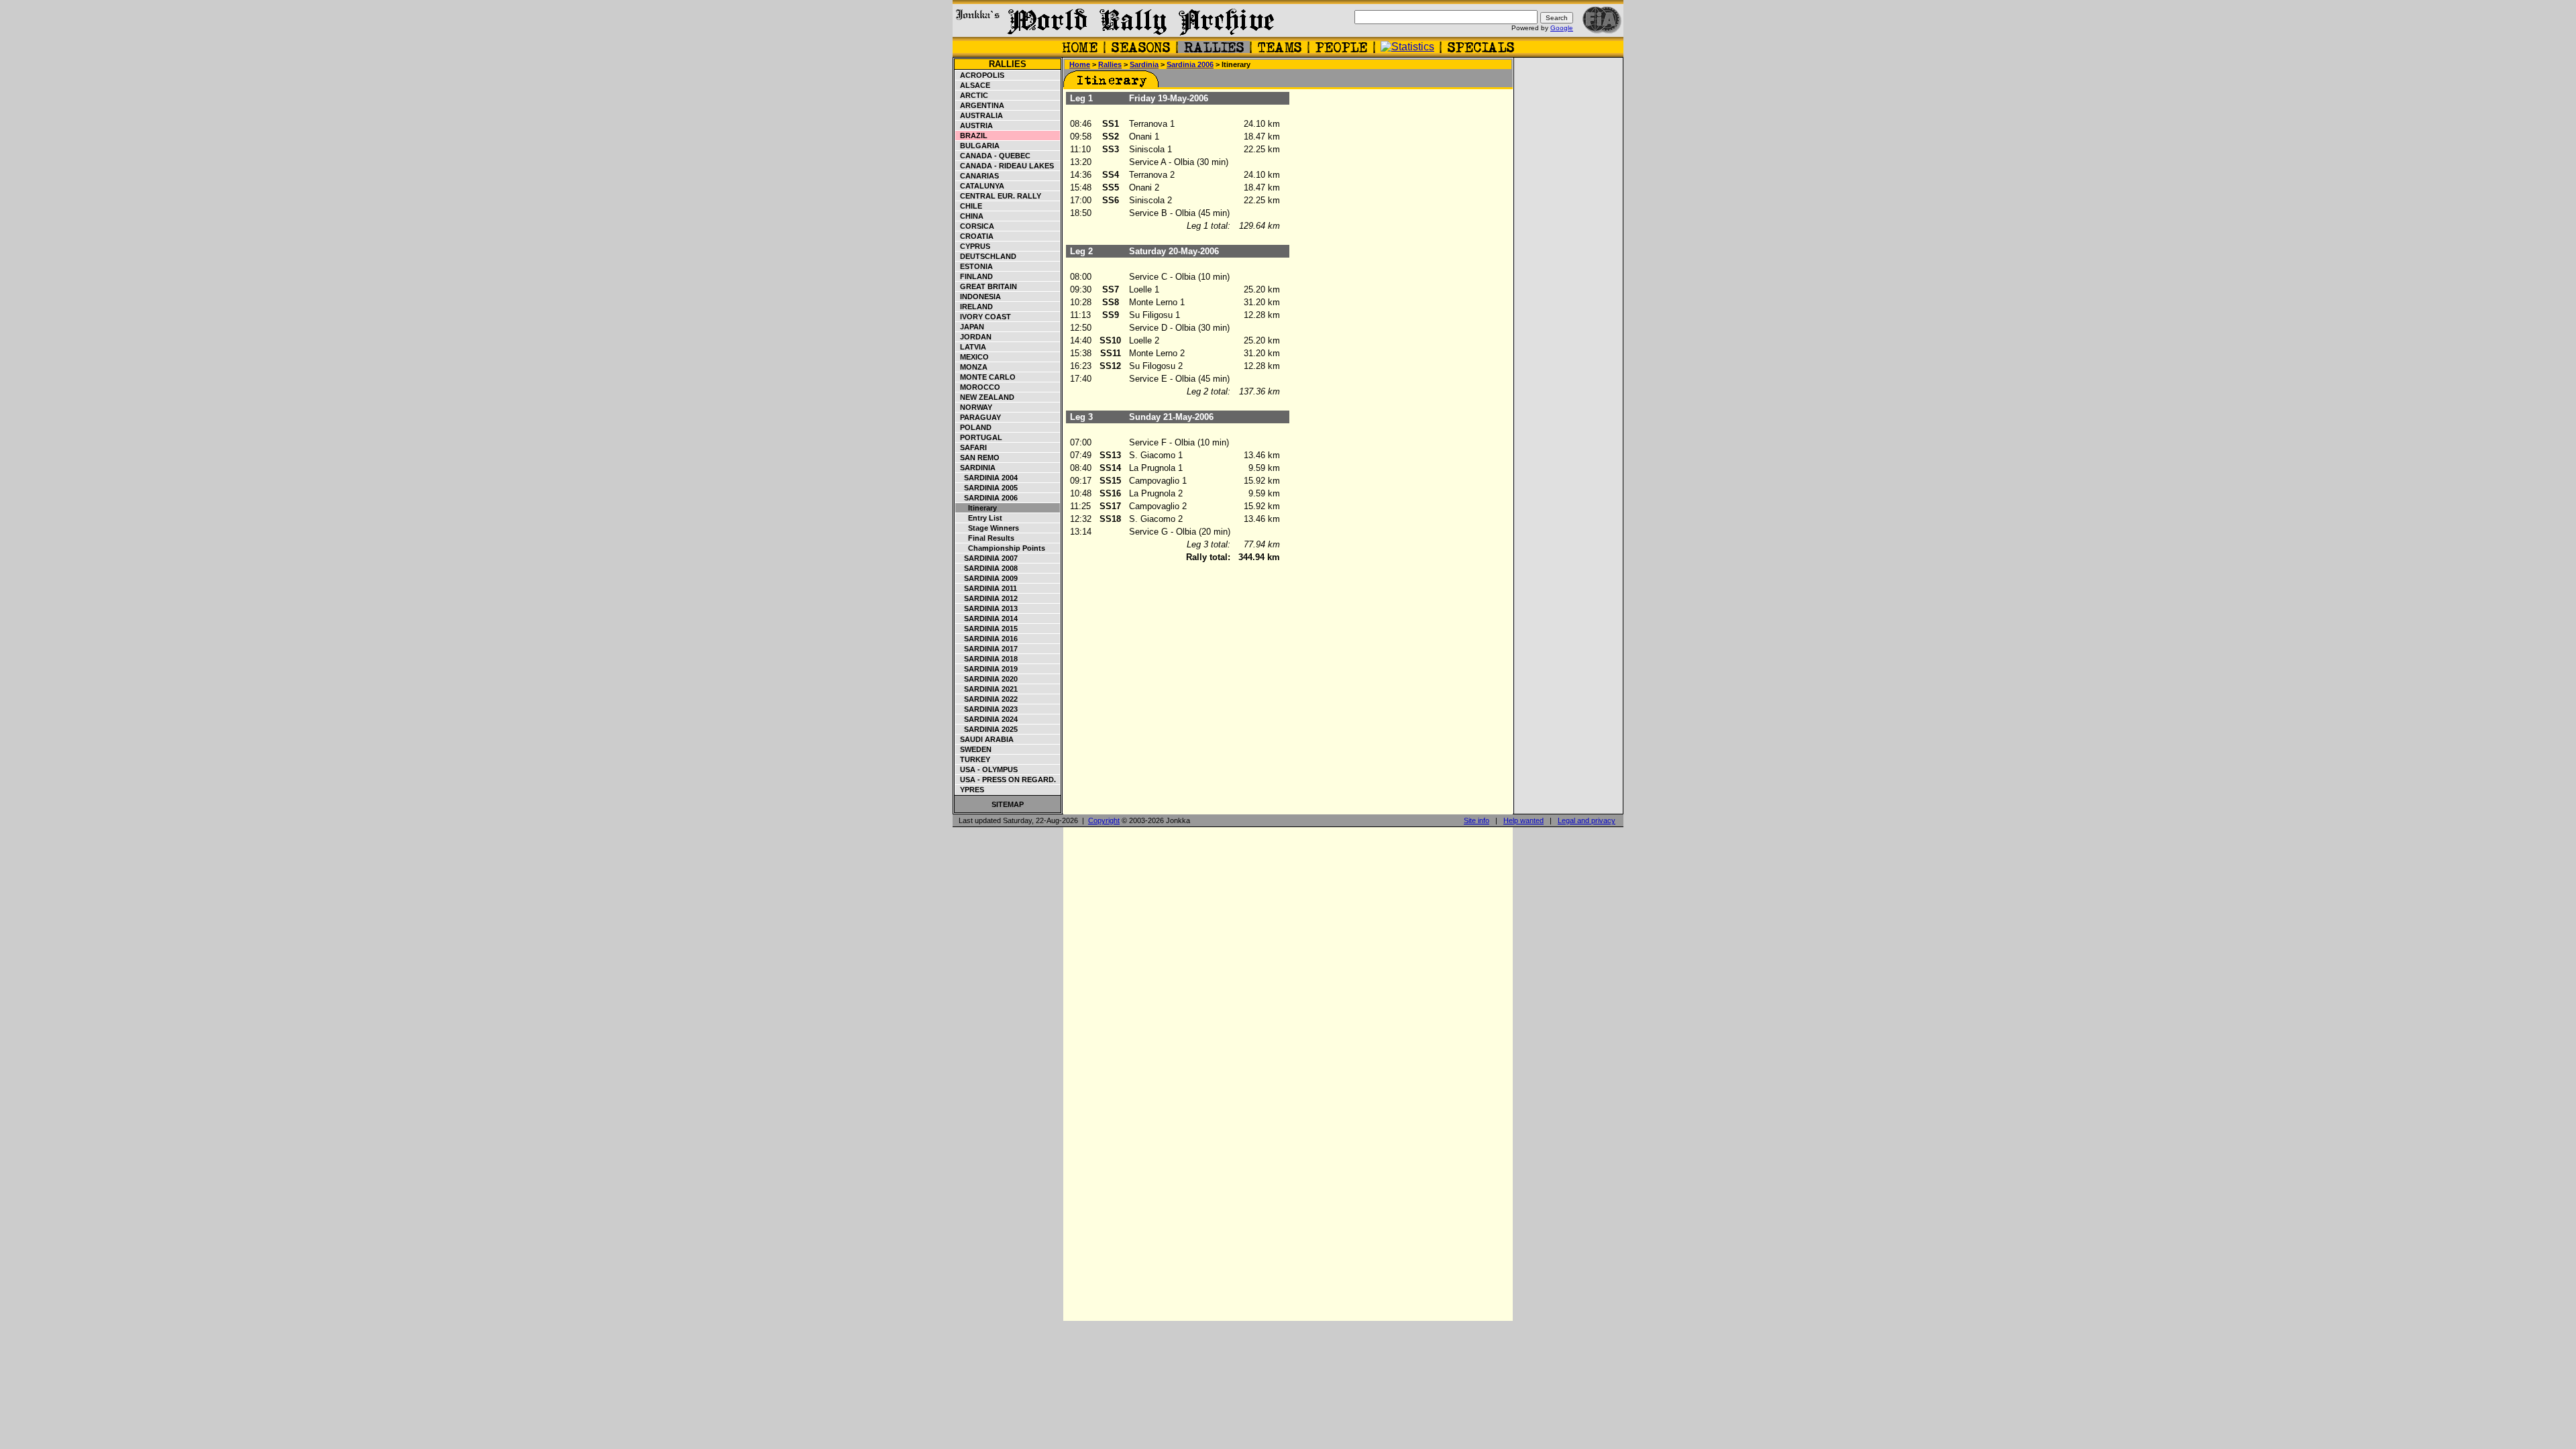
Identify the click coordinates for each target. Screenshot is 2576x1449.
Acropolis (980, 75)
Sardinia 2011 (986, 588)
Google (1562, 28)
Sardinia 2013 (987, 608)
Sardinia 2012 (987, 598)
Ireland (974, 307)
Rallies (1008, 64)
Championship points (1001, 548)
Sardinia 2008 (987, 568)
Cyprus (973, 246)
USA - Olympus (987, 769)
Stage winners (987, 528)
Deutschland (986, 256)
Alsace (973, 85)
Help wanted (1523, 820)
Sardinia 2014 (987, 619)
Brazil (972, 136)
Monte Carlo (986, 377)
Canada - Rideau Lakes (1005, 166)
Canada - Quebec (993, 156)
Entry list (979, 518)
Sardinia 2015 (987, 629)
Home (1080, 64)
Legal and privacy (1587, 820)
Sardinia (976, 468)
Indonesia (978, 297)
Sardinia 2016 (987, 639)
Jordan (974, 337)
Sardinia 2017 (987, 649)
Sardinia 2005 (987, 488)
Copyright (1104, 820)
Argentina (980, 105)
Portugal (979, 437)
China (970, 216)
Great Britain (986, 286)
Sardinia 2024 (987, 719)
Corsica (975, 226)
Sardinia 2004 (987, 478)
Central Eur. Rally (999, 196)
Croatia (975, 236)
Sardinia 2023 (987, 709)
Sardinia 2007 (987, 558)
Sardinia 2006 (987, 498)
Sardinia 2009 (987, 578)
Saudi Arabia (985, 739)
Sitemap (1008, 804)
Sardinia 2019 (987, 669)
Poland (974, 427)
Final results (985, 538)
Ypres (970, 790)
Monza (972, 367)
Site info (1477, 820)
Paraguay (978, 417)
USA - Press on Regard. (1006, 780)
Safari (971, 447)
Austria (974, 125)
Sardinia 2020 (987, 679)
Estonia (974, 266)
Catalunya (980, 186)
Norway (974, 407)
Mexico (972, 357)
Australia (979, 115)
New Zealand (985, 397)
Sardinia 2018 (987, 659)
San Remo (978, 458)
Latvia (971, 347)
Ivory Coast (983, 317)
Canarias (977, 176)
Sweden (974, 749)
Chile (969, 206)
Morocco (978, 387)
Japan (970, 327)
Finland (974, 276)
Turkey (973, 759)
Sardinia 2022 (987, 699)
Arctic (972, 95)
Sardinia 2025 (987, 729)
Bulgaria (978, 146)
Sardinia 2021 (987, 689)
